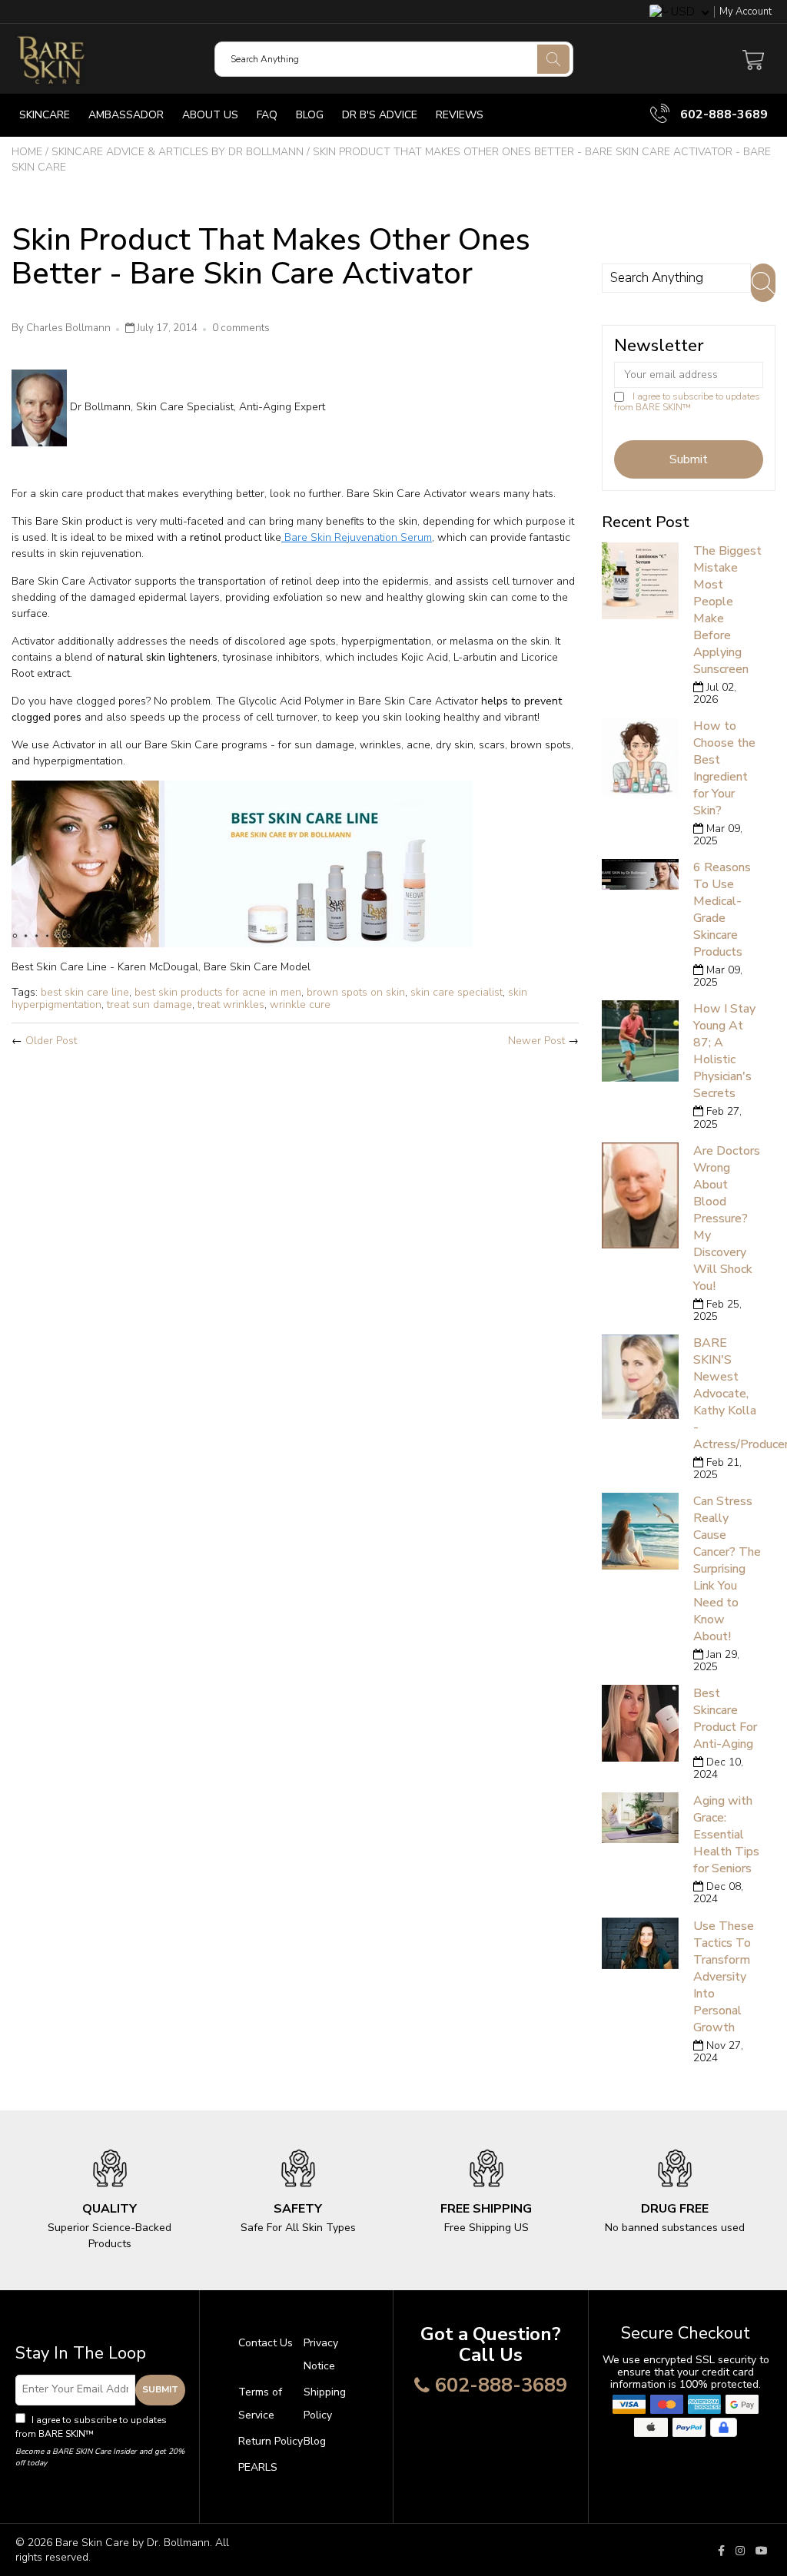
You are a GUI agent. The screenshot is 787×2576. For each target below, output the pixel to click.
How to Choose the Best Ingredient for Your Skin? (724, 768)
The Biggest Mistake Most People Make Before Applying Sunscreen (727, 610)
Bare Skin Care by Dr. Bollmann (133, 2543)
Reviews (460, 115)
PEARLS (258, 2467)
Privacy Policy (126, 2434)
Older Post (51, 1041)
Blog (310, 115)
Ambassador (126, 115)
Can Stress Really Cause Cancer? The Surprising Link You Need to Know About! (727, 1569)
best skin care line (85, 992)
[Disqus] (295, 1263)
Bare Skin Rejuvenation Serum (357, 537)
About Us (210, 115)
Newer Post (536, 1041)
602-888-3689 (722, 114)
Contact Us (266, 2343)
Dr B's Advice (380, 115)
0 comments (241, 328)
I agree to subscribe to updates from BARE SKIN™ (687, 402)
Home (27, 152)
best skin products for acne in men (218, 992)
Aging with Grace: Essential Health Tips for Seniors (726, 1835)
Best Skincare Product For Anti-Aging (725, 1719)
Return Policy (271, 2441)
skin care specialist (457, 992)
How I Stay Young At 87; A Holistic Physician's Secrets (724, 1051)
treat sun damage (149, 1005)
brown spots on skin (356, 992)
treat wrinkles (231, 1005)
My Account (745, 12)
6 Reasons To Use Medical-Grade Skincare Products (722, 910)
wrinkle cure (300, 1005)
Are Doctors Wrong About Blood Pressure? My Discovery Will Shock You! (727, 1218)
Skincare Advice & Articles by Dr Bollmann (178, 152)
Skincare (45, 115)
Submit (160, 2389)
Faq (267, 115)
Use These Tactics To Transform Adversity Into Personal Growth (724, 1977)
